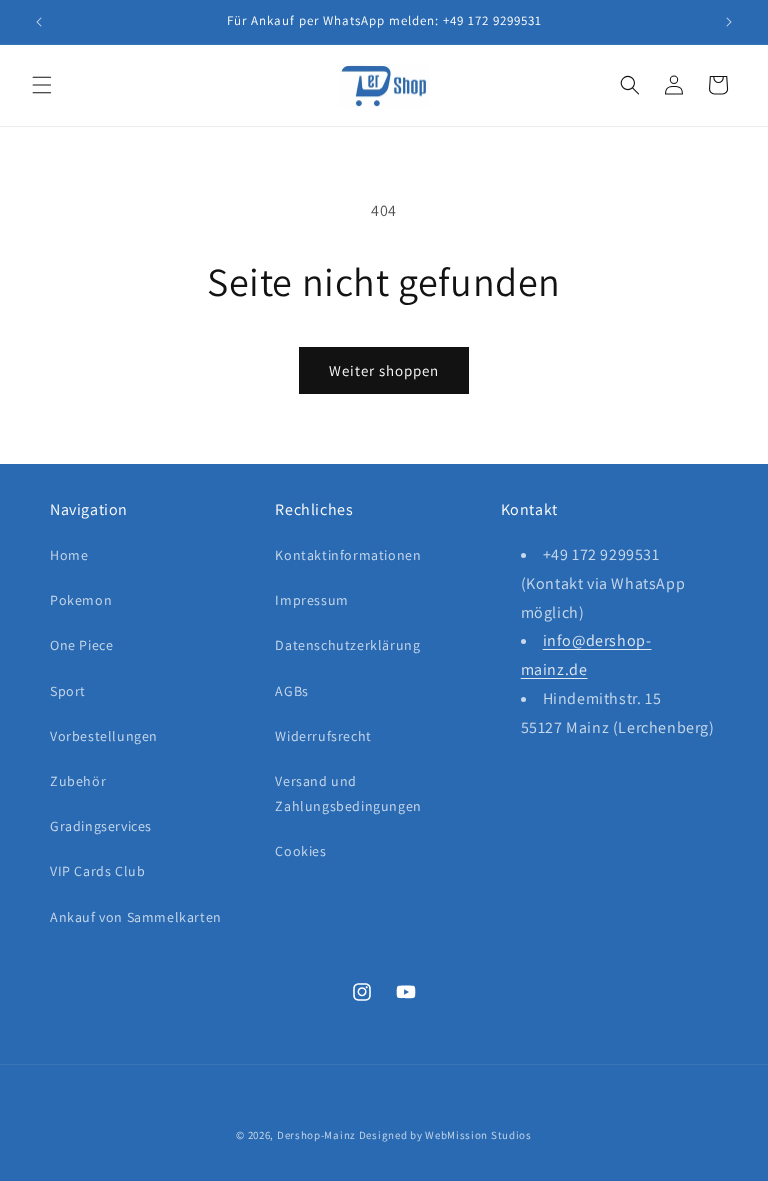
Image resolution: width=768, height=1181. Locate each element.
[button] (42, 85)
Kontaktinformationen (348, 555)
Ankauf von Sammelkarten (136, 917)
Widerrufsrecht (323, 736)
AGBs (291, 691)
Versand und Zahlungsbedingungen (348, 793)
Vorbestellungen (104, 736)
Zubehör (78, 781)
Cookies (300, 851)
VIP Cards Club (97, 871)
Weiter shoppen (384, 370)
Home (69, 555)
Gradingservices (101, 826)
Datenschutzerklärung (347, 645)
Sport (68, 691)
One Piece (81, 645)
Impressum (311, 600)
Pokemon (81, 600)
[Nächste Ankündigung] (729, 22)
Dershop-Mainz (316, 1135)
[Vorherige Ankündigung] (39, 22)
